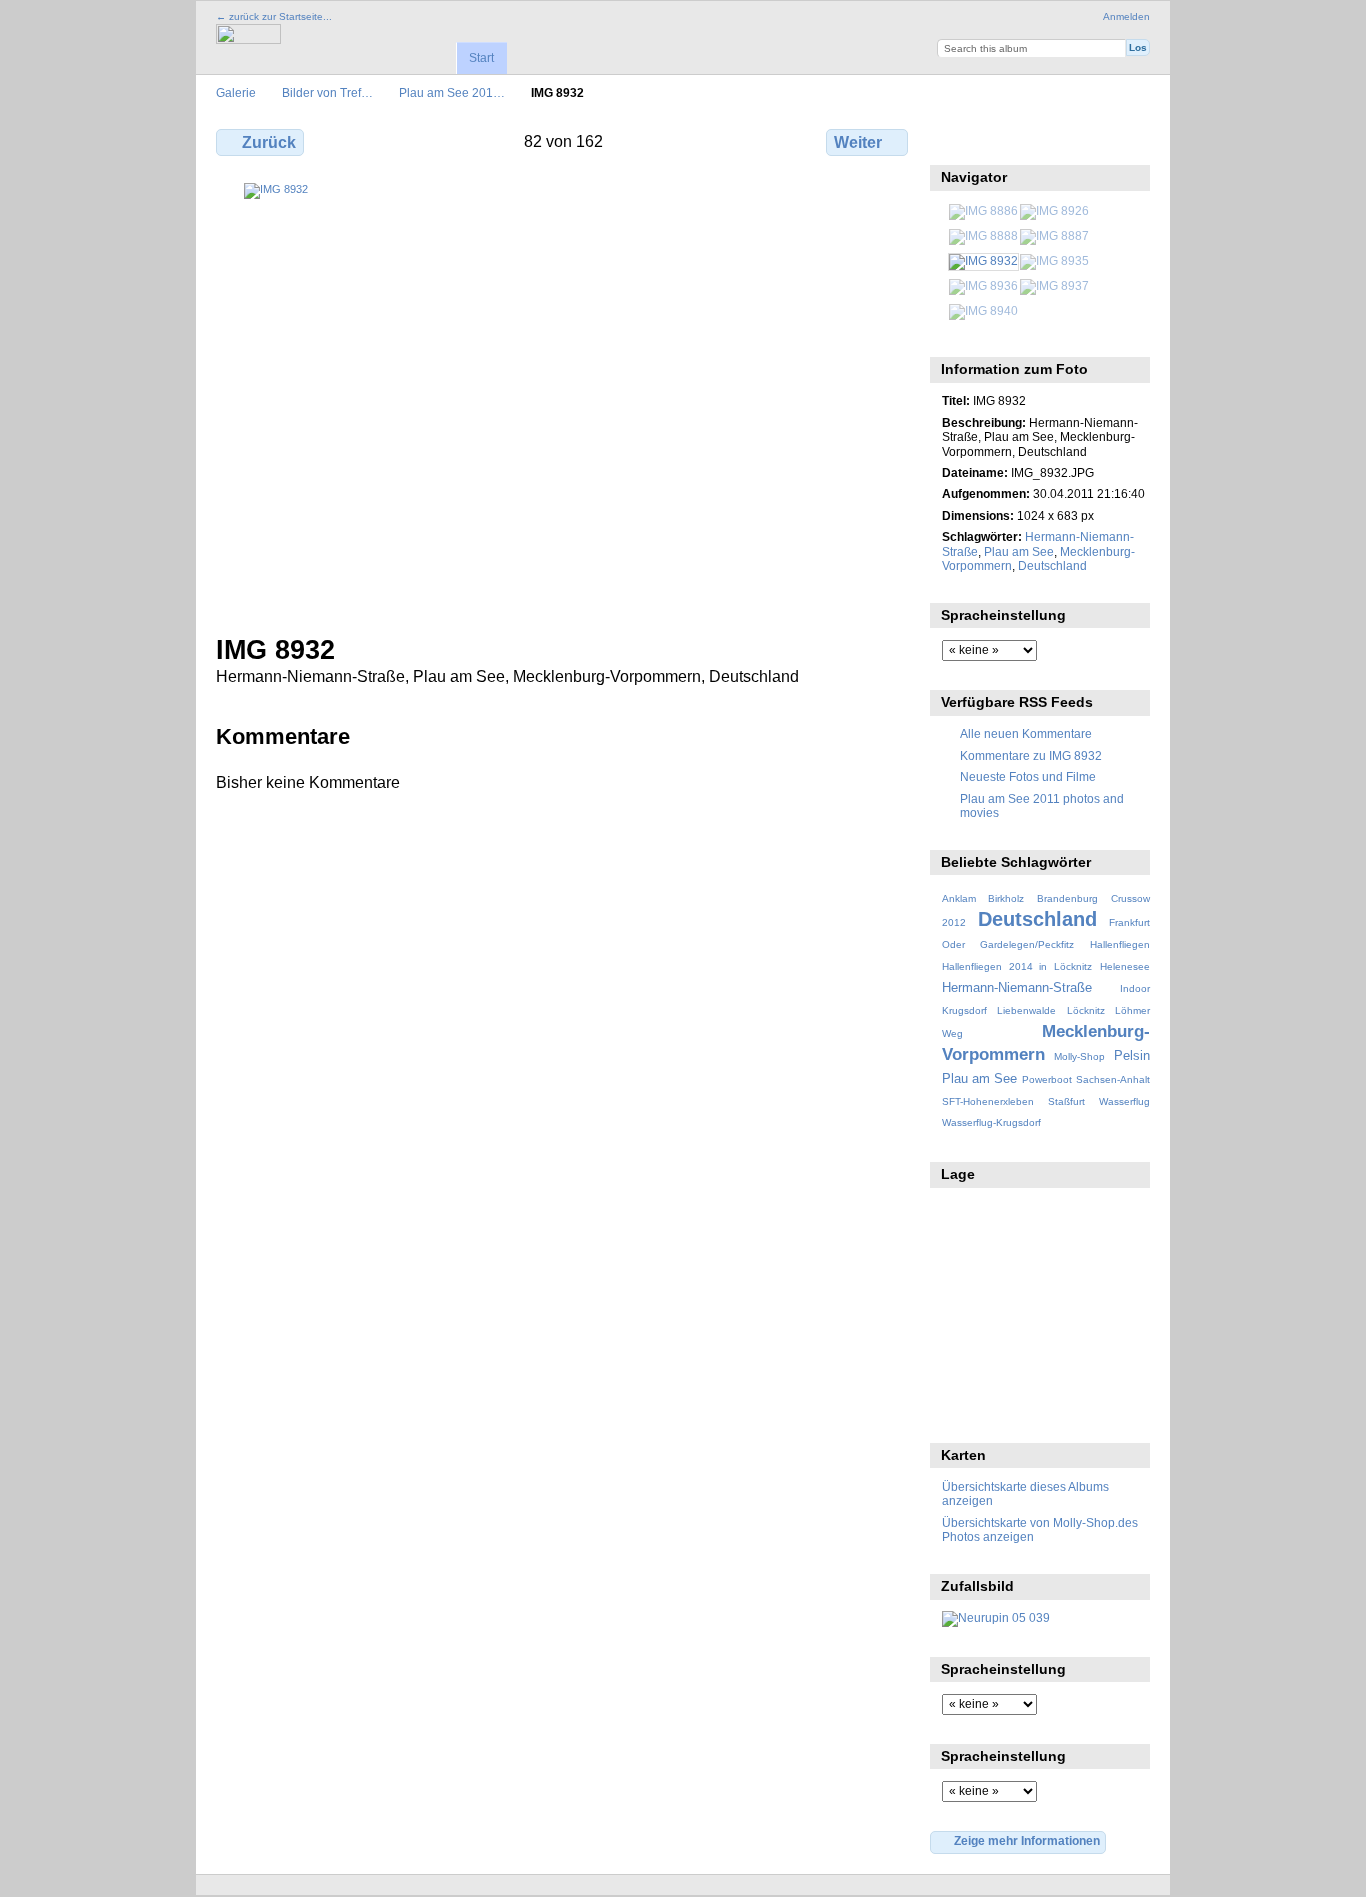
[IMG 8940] (983, 310)
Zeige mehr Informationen (1027, 1840)
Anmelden (1126, 16)
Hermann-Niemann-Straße (1017, 988)
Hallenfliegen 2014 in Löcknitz (1017, 966)
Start (481, 58)
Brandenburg (1067, 898)
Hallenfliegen (1120, 944)
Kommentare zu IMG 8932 (1031, 755)
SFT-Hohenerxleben (988, 1101)
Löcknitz (1086, 1010)
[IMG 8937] (1054, 285)
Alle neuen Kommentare (1026, 733)
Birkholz (1006, 898)
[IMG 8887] (1054, 235)
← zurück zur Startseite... (274, 16)
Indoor (1135, 988)
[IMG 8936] (983, 285)
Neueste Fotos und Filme (1028, 776)
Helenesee (1125, 966)
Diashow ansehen (1038, 140)
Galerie (236, 92)
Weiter (858, 142)
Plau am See (1019, 551)
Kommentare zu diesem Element (995, 140)
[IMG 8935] (1054, 260)
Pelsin (1132, 1056)
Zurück (269, 142)
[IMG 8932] (983, 260)
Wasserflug (1124, 1101)
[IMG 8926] (1054, 210)
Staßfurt (1066, 1101)
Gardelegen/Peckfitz (1027, 944)
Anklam (959, 898)
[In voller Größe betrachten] (564, 396)
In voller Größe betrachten (952, 140)
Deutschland (1052, 565)
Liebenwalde (1026, 1010)
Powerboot (1047, 1079)
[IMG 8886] (983, 210)
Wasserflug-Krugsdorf (991, 1122)
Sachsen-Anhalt (1113, 1079)
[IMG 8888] (983, 235)
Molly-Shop (1079, 1056)
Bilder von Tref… (327, 92)
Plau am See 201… (452, 92)
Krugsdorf (964, 1010)
